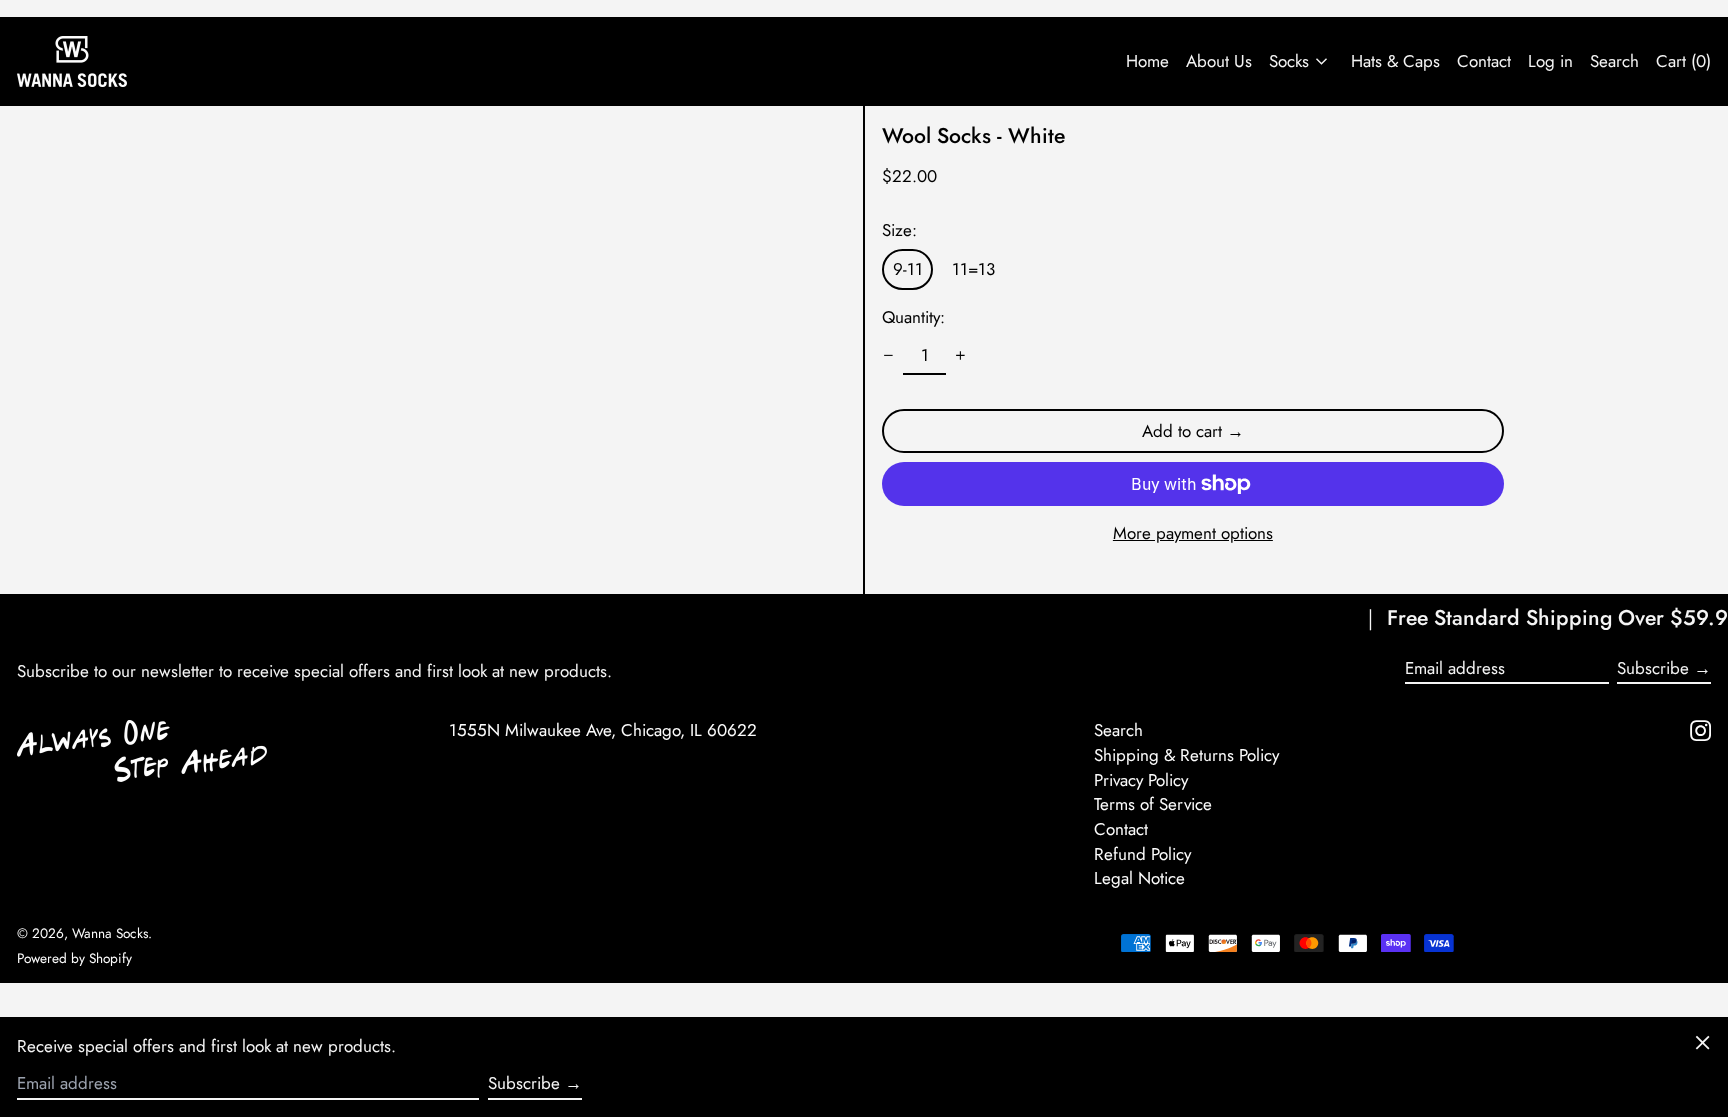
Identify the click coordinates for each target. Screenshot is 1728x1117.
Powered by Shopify (74, 958)
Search (1118, 730)
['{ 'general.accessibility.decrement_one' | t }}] (889, 356)
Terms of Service (1153, 804)
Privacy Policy (1141, 780)
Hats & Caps (1395, 61)
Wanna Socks (110, 933)
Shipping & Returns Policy (1186, 755)
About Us (1219, 61)
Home (1147, 61)
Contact (1484, 61)
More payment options (1193, 533)
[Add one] (961, 356)
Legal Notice (1139, 878)
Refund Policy (1142, 854)
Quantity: (913, 317)
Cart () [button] (1683, 61)
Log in (1550, 61)
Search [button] (1614, 61)
